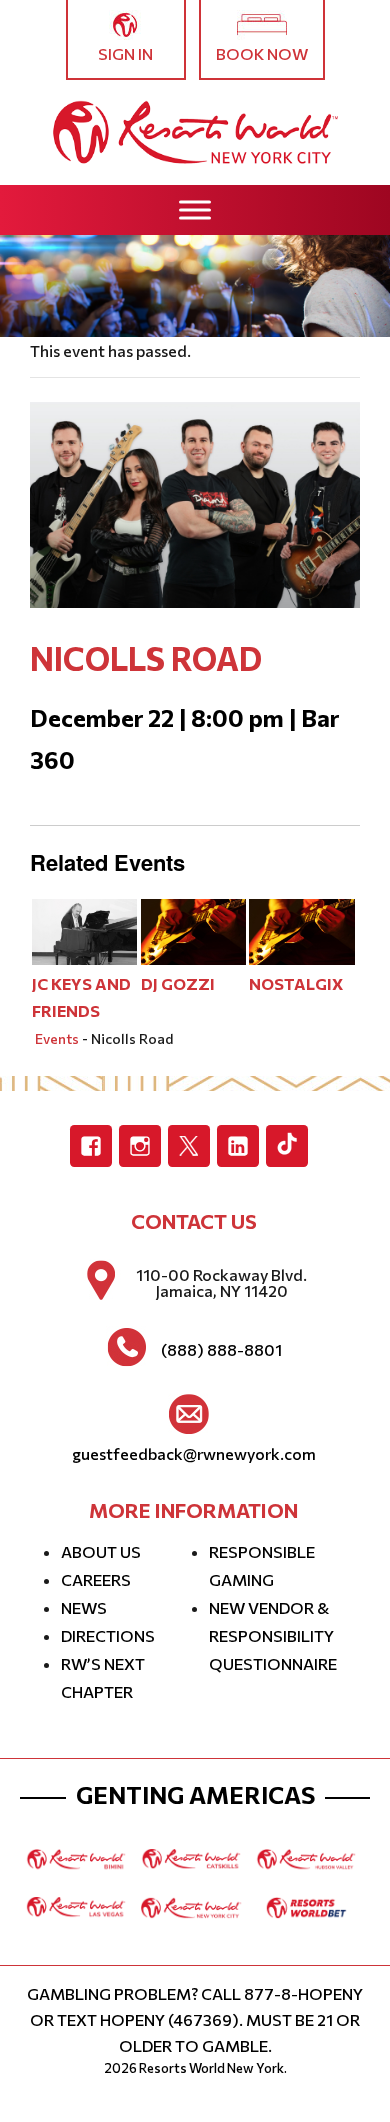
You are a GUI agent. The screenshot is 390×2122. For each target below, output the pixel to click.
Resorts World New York (211, 2068)
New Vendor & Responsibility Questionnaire (273, 1635)
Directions (108, 1635)
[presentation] (85, 929)
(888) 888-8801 (221, 1350)
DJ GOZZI (178, 983)
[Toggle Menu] (195, 209)
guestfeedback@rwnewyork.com (194, 1454)
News (84, 1607)
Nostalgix (296, 983)
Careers (96, 1579)
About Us (101, 1551)
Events (57, 1038)
